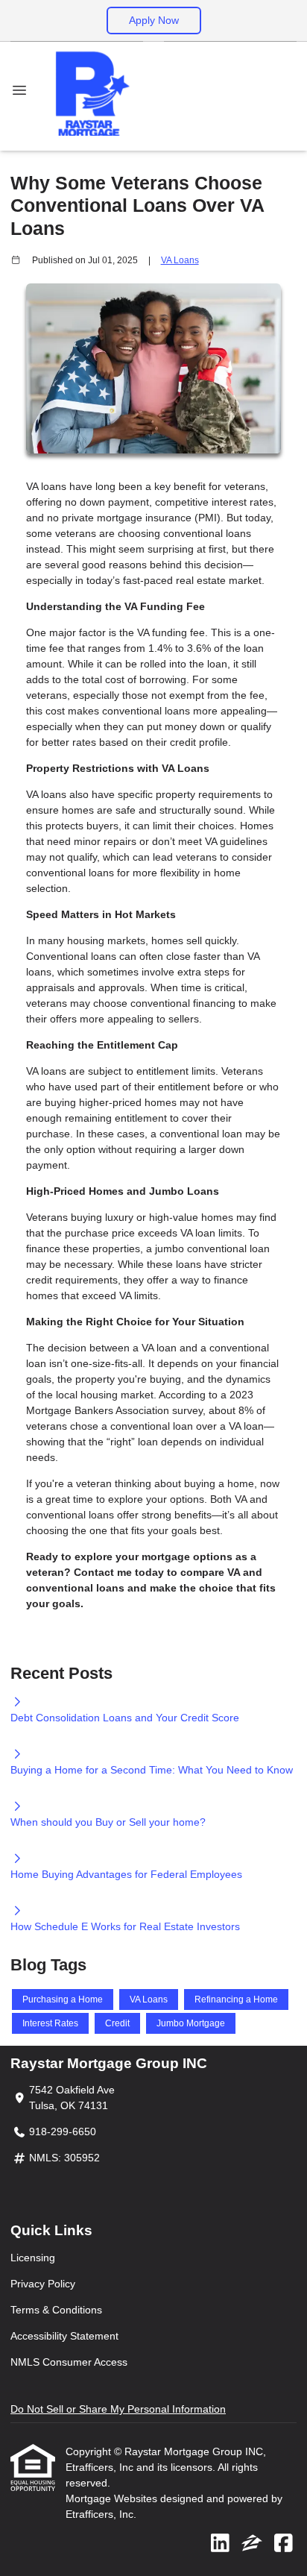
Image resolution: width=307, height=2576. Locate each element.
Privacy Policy (43, 2284)
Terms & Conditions (56, 2310)
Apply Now (154, 20)
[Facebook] (284, 2544)
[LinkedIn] (220, 2544)
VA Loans (180, 260)
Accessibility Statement (64, 2336)
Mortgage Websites (113, 2498)
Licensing (33, 2258)
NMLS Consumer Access (69, 2362)
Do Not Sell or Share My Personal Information (118, 2409)
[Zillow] (252, 2544)
